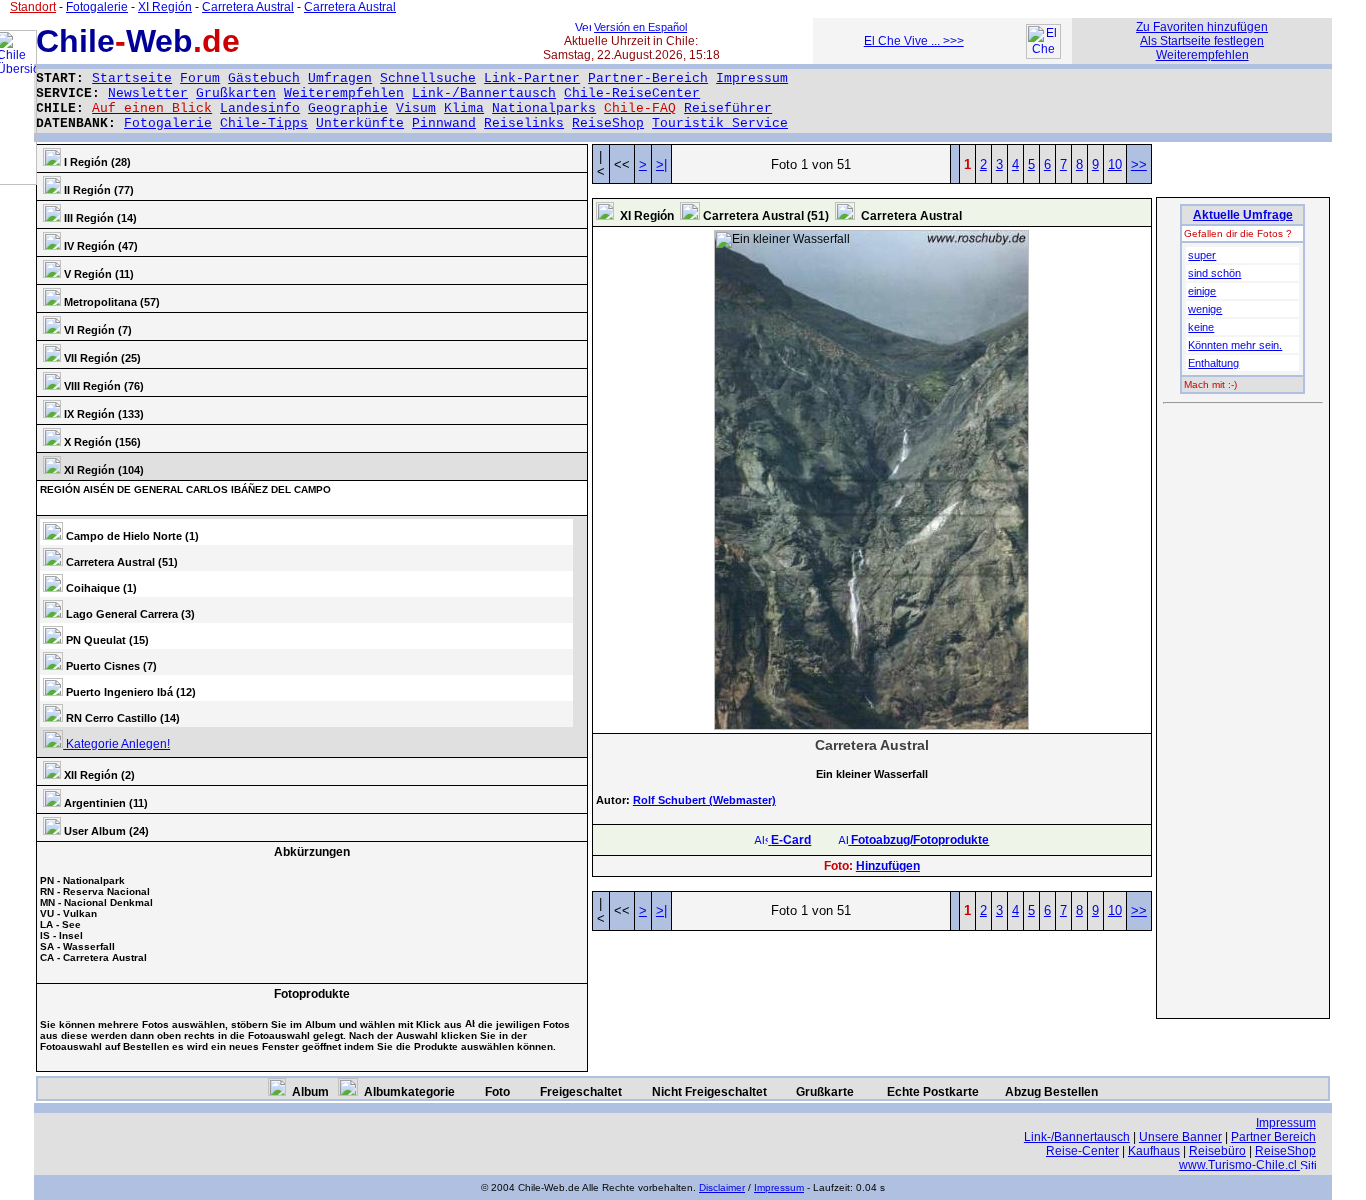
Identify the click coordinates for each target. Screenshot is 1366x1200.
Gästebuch (264, 78)
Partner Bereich (1273, 1137)
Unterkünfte (360, 123)
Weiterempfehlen (344, 93)
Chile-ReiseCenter (632, 93)
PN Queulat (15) (106, 640)
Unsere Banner (1180, 1137)
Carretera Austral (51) (120, 562)
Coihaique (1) (100, 588)
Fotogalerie (168, 123)
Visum (416, 108)
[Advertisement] (1243, 712)
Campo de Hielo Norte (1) (131, 536)
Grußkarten (236, 93)
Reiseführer (728, 108)
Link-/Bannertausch (484, 93)
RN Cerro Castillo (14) (121, 718)
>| (661, 164)
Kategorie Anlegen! (116, 744)
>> (1139, 164)
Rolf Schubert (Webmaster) (704, 800)
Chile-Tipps (264, 123)
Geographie (348, 108)
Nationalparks (544, 108)
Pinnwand (444, 123)
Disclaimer (722, 1187)
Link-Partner (532, 78)
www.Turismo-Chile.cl (1239, 1165)
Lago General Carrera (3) (129, 614)
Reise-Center (1082, 1151)
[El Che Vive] (1043, 55)
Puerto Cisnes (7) (110, 666)
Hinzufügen (888, 866)
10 (1115, 164)
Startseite (132, 78)
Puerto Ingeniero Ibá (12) (129, 692)
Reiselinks (524, 123)
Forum (200, 78)
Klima (464, 108)
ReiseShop (608, 123)
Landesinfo (260, 108)
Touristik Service (720, 123)
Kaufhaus (1154, 1151)
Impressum (752, 78)
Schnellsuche (428, 78)
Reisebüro (1217, 1151)
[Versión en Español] (583, 27)
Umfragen (340, 78)
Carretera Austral (248, 7)
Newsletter (148, 93)
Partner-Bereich (648, 78)
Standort (33, 7)
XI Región (165, 7)
